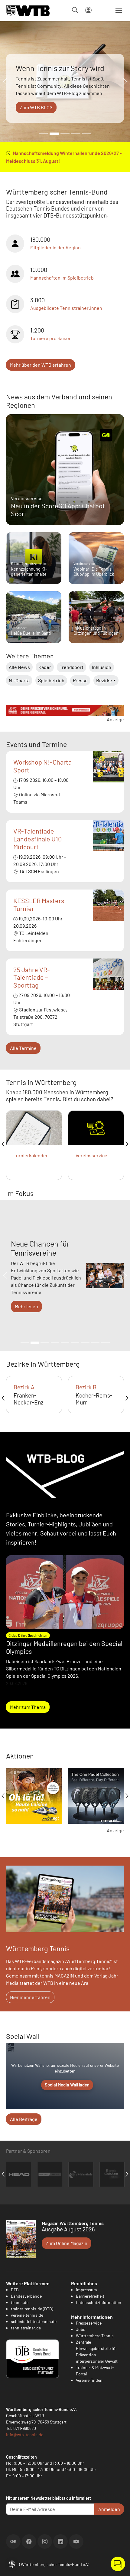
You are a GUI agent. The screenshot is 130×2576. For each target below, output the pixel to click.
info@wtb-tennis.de (25, 2435)
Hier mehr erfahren (30, 1997)
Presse (80, 680)
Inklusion (102, 667)
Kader (45, 667)
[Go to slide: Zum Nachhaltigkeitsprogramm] (85, 1343)
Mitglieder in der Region (55, 247)
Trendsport (71, 667)
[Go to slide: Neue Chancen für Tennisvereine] (35, 1343)
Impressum (86, 2290)
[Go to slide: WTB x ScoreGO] (87, 134)
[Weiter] (124, 82)
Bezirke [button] (104, 680)
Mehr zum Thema (28, 1707)
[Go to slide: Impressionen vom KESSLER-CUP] (76, 134)
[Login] (88, 10)
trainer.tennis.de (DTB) (32, 2309)
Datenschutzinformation (99, 2302)
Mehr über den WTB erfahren (41, 365)
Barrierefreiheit (90, 2296)
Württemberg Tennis (95, 2336)
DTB (15, 2290)
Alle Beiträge (24, 2119)
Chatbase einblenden (118, 2564)
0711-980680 (25, 2428)
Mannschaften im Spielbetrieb (62, 278)
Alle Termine (23, 1048)
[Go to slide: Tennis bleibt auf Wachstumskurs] (65, 134)
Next (127, 1144)
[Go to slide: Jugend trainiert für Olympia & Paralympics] (105, 1343)
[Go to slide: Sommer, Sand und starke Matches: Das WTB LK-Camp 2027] (43, 134)
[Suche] (75, 10)
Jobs (81, 2329)
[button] (12, 2563)
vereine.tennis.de (27, 2315)
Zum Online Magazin (67, 2243)
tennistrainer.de (26, 2328)
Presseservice (89, 2323)
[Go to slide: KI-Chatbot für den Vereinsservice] (45, 1343)
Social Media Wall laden (67, 2085)
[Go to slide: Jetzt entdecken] (65, 1343)
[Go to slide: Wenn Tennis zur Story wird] (54, 134)
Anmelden (109, 2509)
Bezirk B (86, 1387)
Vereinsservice (91, 1155)
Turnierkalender (31, 1155)
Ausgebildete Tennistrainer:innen (66, 308)
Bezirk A (24, 1387)
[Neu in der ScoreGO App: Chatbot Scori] (65, 470)
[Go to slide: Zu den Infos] (75, 1343)
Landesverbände (26, 2296)
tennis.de (20, 2302)
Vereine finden (89, 2380)
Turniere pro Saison (51, 338)
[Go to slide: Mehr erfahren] (25, 1343)
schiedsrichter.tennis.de (34, 2321)
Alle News (19, 667)
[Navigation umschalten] (119, 11)
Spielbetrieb (51, 680)
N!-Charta (19, 680)
